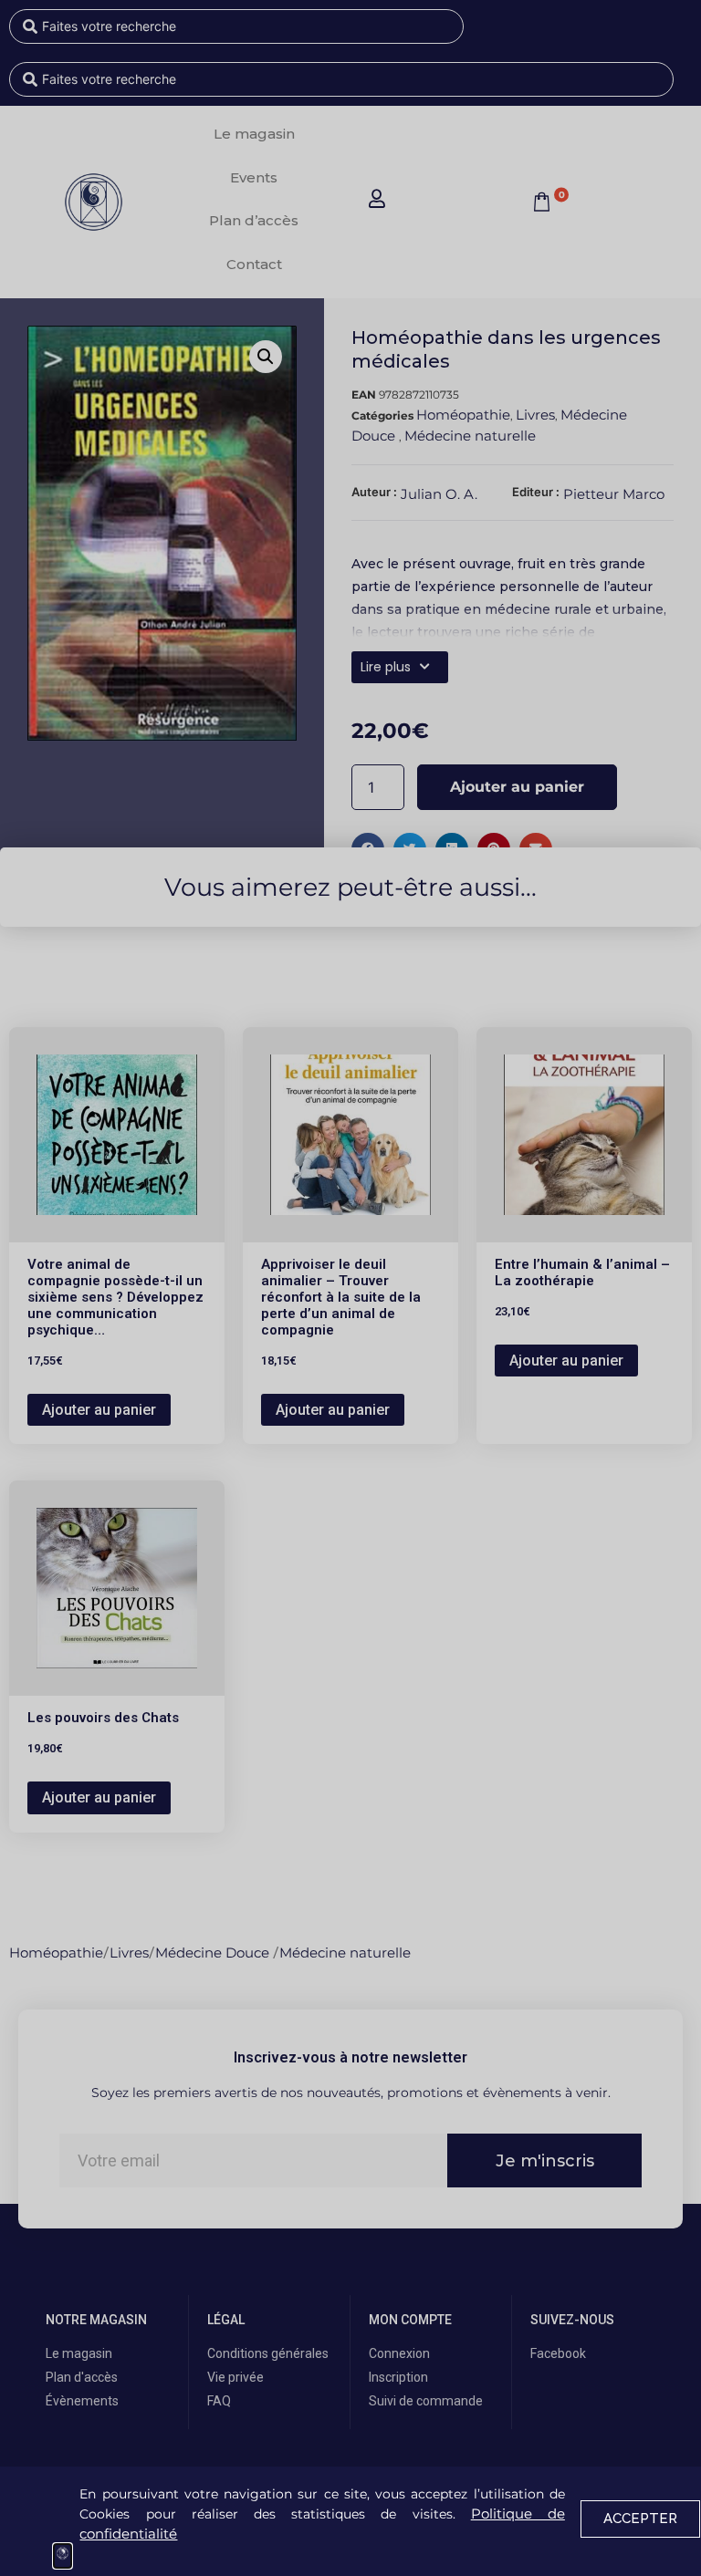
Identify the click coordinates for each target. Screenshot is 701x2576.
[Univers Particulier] (63, 2556)
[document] (350, 1288)
